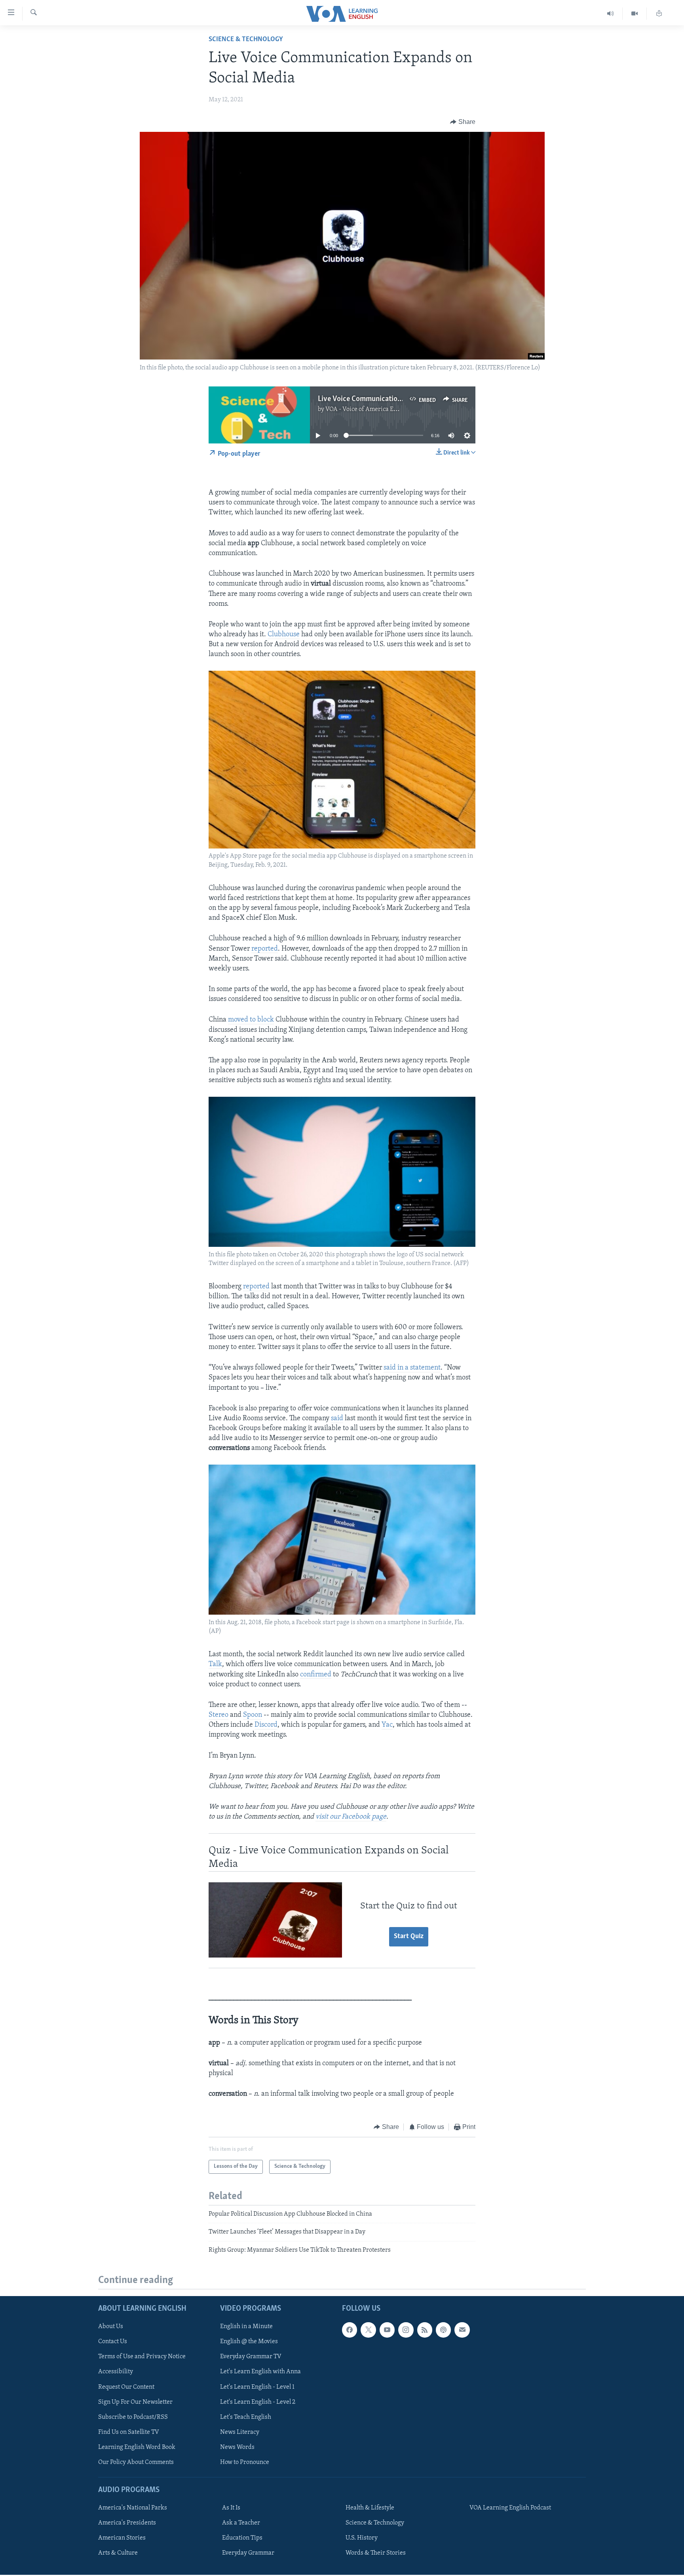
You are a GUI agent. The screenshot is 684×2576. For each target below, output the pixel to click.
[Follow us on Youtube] (387, 2330)
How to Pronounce (245, 2462)
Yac (387, 1725)
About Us (111, 2327)
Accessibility (116, 2372)
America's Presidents (127, 2523)
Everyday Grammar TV (251, 2357)
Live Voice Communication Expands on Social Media (399, 399)
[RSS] (425, 2330)
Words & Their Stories (376, 2553)
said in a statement (412, 1368)
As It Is (231, 2508)
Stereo (218, 1715)
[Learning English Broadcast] (611, 14)
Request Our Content (126, 2387)
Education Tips (242, 2538)
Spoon (253, 1715)
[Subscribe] (462, 2330)
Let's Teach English (246, 2417)
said (337, 1419)
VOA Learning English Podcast (510, 2508)
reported (265, 949)
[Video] (635, 14)
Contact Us (113, 2342)
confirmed (316, 1675)
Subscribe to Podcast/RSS (133, 2417)
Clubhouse (284, 635)
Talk (215, 1665)
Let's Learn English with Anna (260, 2372)
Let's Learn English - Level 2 (258, 2402)
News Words (237, 2447)
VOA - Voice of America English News (376, 409)
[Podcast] (443, 2330)
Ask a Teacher (241, 2523)
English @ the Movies (249, 2342)
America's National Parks (133, 2508)
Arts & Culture (118, 2553)
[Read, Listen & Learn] (659, 14)
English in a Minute (246, 2327)
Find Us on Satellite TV (129, 2432)
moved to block (251, 1020)
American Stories (122, 2538)
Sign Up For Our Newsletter (135, 2402)
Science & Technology (246, 40)
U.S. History (362, 2538)
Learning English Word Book (137, 2447)
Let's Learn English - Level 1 (257, 2387)
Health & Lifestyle (370, 2508)
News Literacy (240, 2432)
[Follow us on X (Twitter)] (368, 2330)
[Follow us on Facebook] (350, 2330)
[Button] (463, 122)
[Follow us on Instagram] (406, 2330)
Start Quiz (409, 1937)
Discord (266, 1725)
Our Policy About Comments (136, 2462)
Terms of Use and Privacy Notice (142, 2357)
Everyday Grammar (248, 2553)
